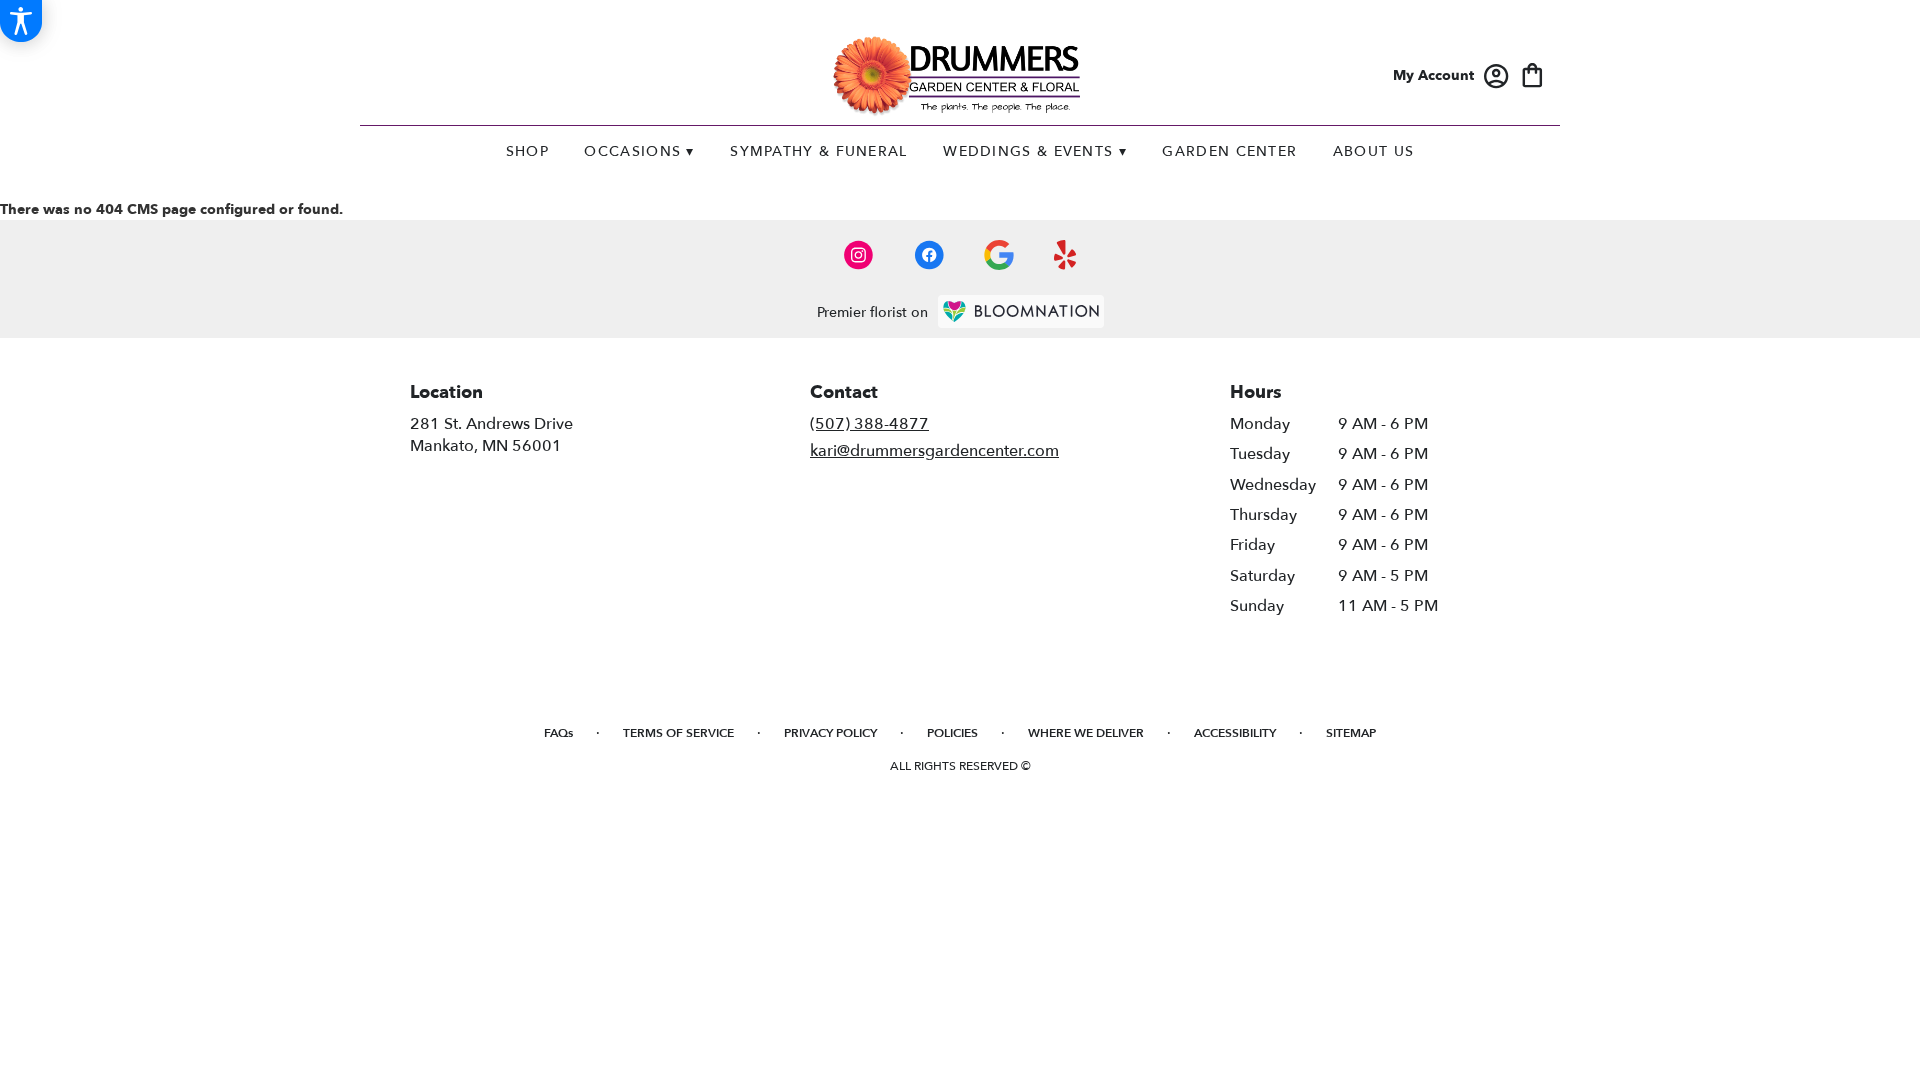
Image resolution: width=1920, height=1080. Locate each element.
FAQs (558, 733)
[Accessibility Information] (21, 21)
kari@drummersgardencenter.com (934, 451)
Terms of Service (678, 733)
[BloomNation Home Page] (1021, 311)
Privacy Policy (830, 733)
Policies (952, 733)
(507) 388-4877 (869, 424)
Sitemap (1351, 733)
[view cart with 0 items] (1532, 73)
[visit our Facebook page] (929, 255)
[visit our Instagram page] (859, 255)
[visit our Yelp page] (1065, 255)
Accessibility (1235, 733)
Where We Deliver (1086, 733)
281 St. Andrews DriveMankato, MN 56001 (491, 435)
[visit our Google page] (999, 255)
